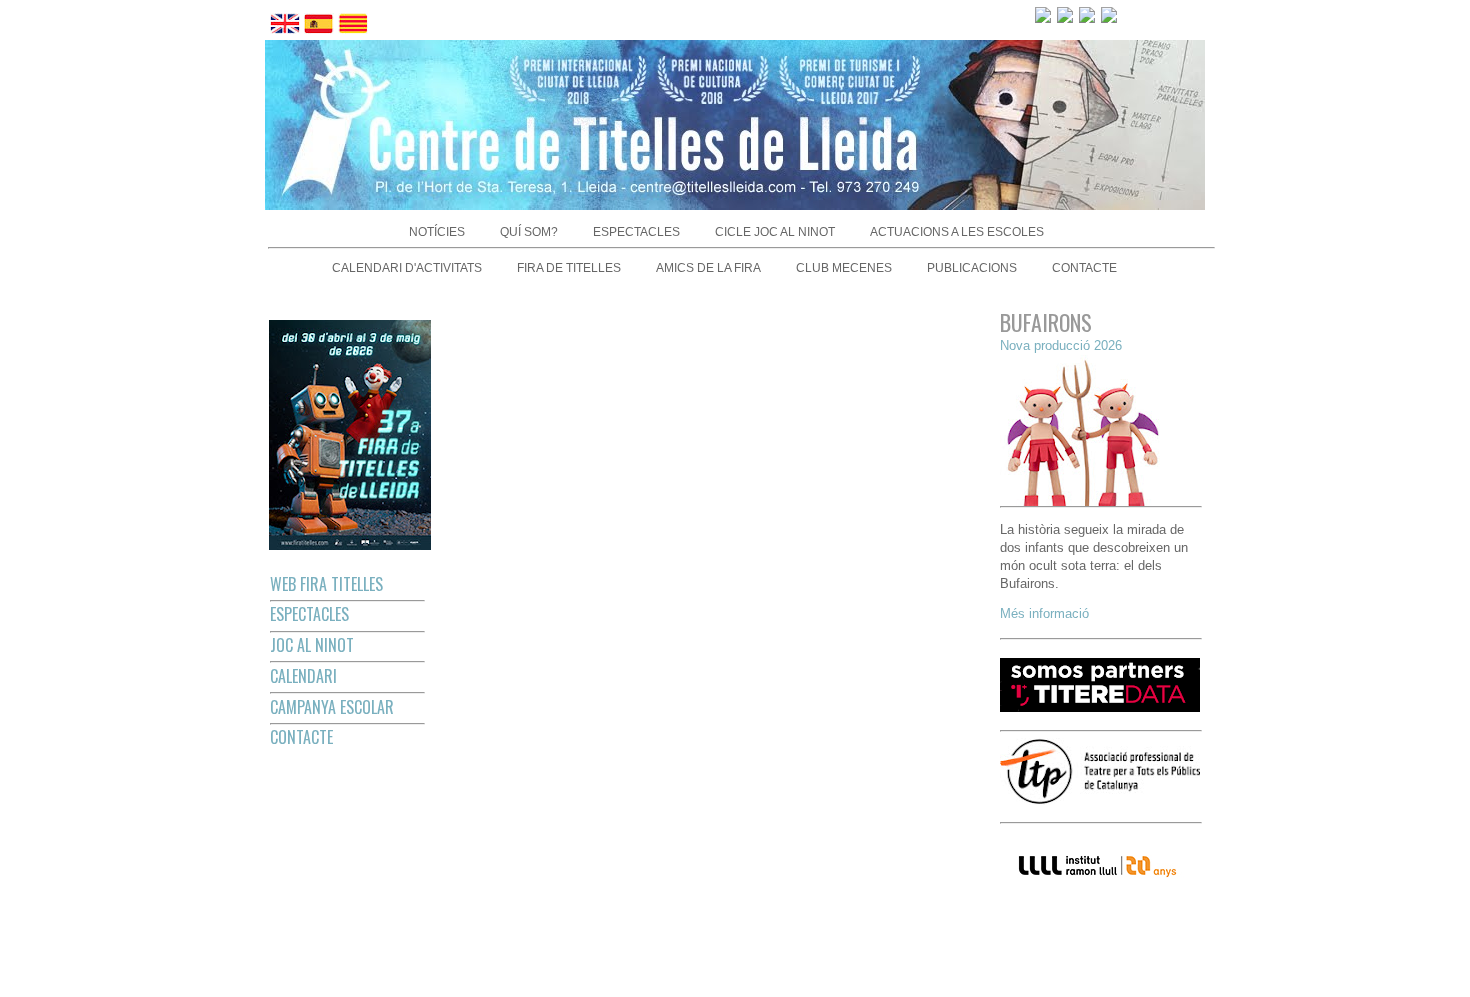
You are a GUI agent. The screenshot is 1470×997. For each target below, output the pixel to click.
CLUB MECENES (844, 268)
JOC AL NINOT (312, 645)
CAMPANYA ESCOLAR (332, 707)
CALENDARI (303, 676)
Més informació (1044, 613)
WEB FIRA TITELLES (326, 584)
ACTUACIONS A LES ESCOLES (957, 232)
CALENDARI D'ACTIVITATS (407, 268)
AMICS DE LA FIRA (708, 268)
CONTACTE (1084, 268)
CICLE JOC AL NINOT (775, 232)
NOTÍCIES (437, 232)
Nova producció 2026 (1061, 345)
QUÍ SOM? (529, 232)
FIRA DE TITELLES (569, 268)
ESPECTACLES (636, 232)
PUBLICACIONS (972, 268)
